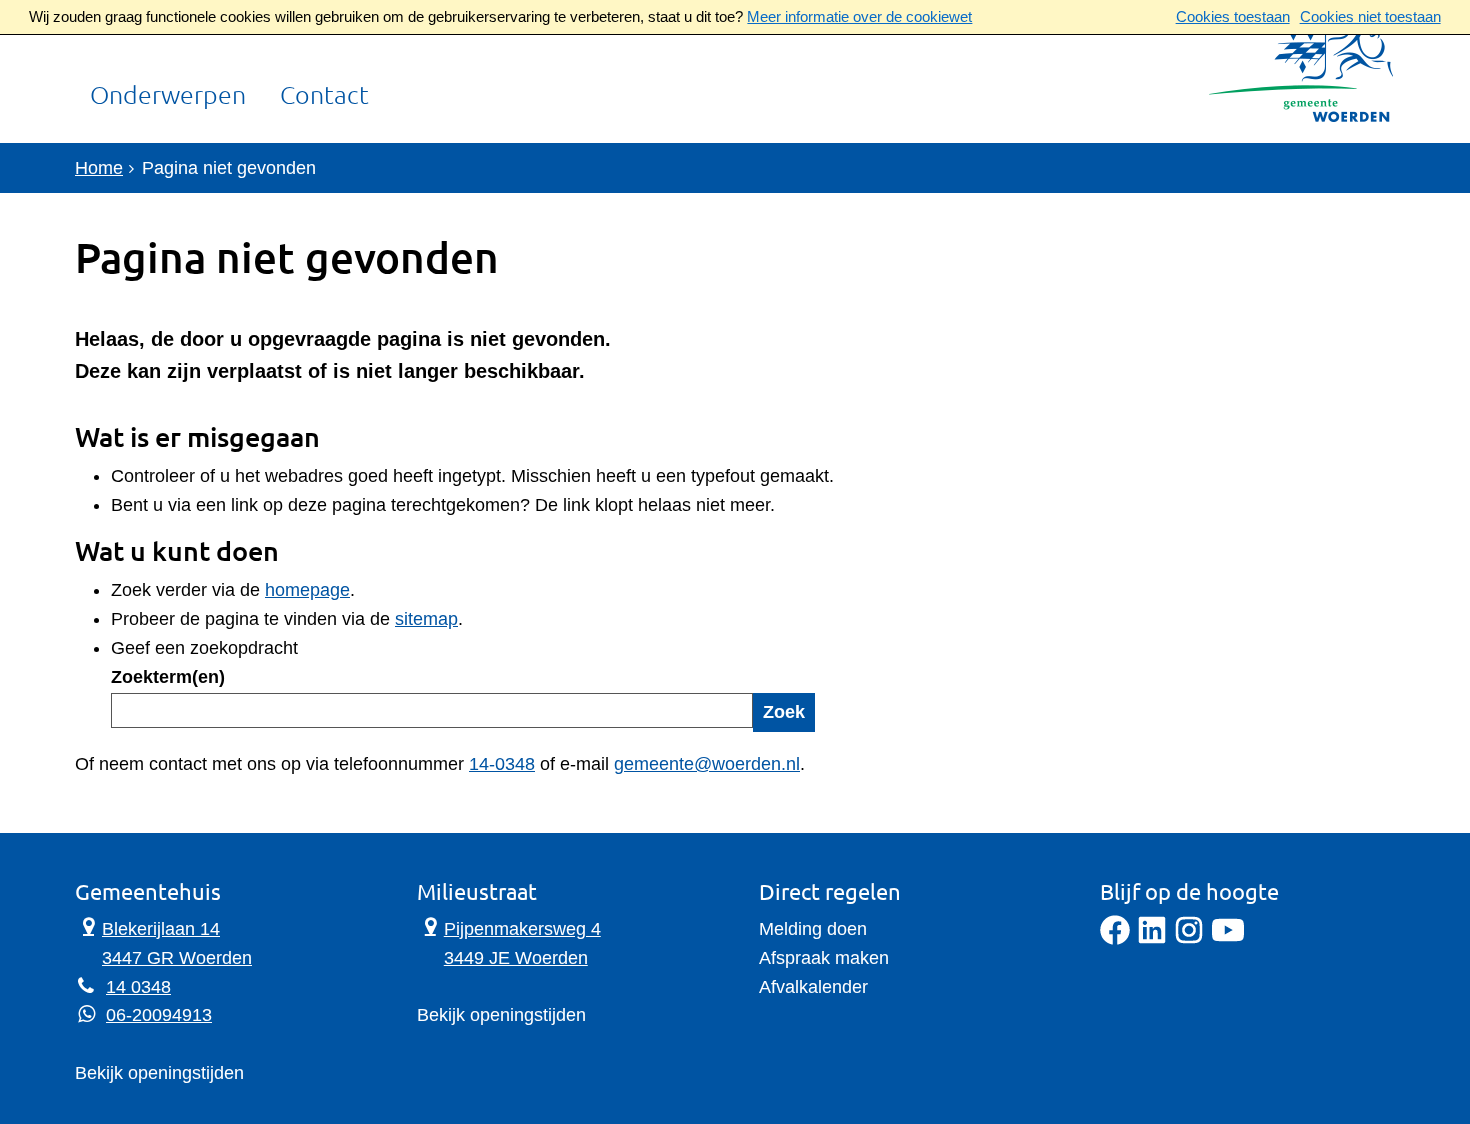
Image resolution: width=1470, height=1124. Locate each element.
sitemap (426, 619)
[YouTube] (1228, 939)
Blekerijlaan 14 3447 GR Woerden (163, 941)
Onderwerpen (168, 96)
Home (99, 168)
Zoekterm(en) (168, 677)
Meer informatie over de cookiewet (859, 16)
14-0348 (502, 764)
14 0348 (138, 987)
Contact (324, 96)
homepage (307, 590)
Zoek (784, 712)
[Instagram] (1189, 939)
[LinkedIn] (1152, 939)
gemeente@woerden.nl (707, 764)
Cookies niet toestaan (1370, 16)
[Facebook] (1115, 939)
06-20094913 (159, 1015)
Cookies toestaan (1233, 16)
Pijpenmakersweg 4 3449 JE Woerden (509, 941)
